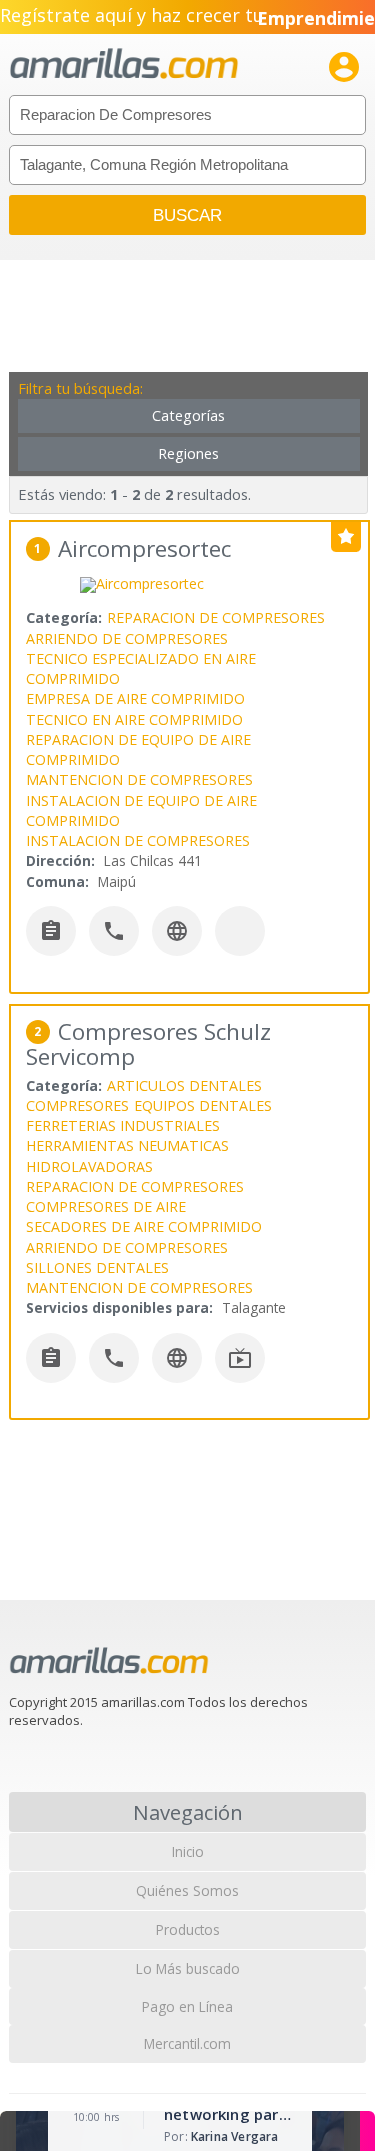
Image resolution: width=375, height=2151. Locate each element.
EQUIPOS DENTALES (203, 1105)
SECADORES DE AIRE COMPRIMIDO (144, 1226)
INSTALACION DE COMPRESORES (138, 840)
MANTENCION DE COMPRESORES (139, 779)
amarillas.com (124, 64)
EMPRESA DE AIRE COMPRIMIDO (135, 698)
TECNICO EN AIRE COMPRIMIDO (134, 719)
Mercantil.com (187, 2043)
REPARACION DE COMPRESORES (216, 617)
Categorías (188, 415)
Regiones (188, 453)
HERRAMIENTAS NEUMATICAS (127, 1145)
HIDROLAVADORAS (89, 1166)
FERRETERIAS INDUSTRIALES (123, 1125)
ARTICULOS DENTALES (184, 1085)
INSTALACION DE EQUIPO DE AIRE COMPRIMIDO (141, 810)
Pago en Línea (187, 2006)
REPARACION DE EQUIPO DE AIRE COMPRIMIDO (138, 749)
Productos (188, 1929)
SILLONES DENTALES (97, 1267)
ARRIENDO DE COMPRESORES (127, 638)
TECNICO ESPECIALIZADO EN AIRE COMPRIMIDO (141, 668)
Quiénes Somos (187, 1890)
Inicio (188, 1851)
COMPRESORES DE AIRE (106, 1206)
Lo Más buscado (188, 1968)
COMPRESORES (77, 1105)
